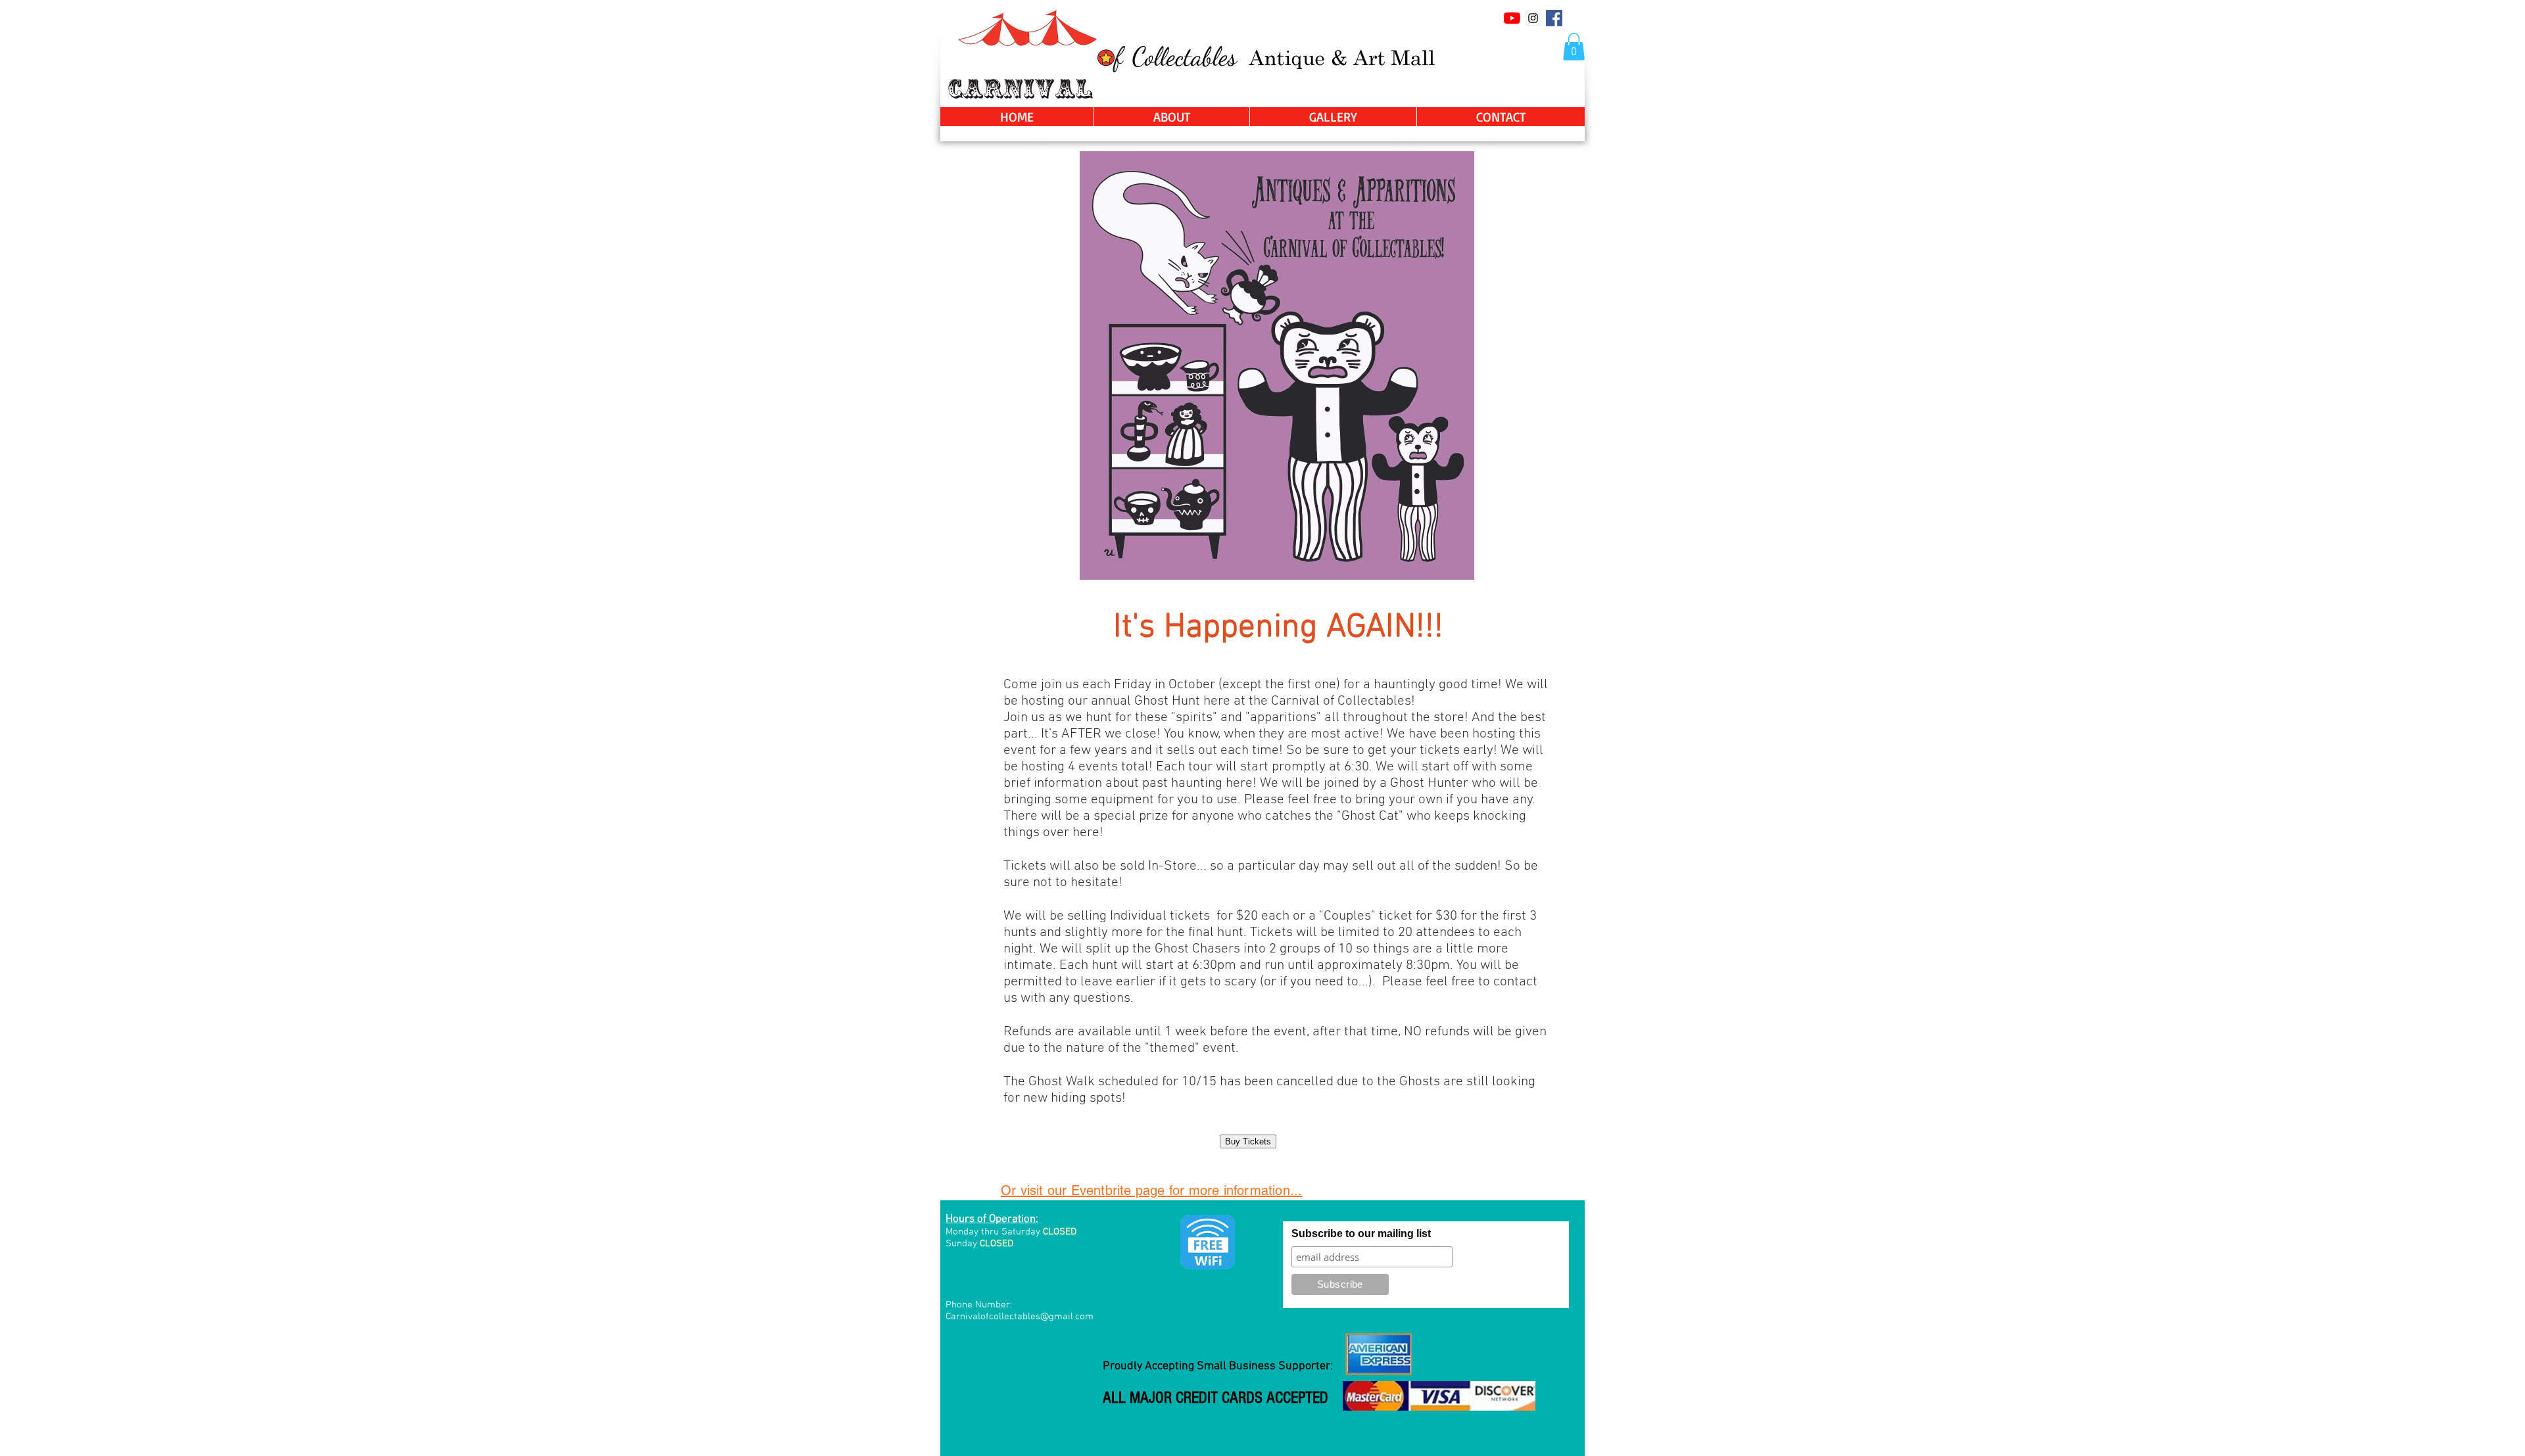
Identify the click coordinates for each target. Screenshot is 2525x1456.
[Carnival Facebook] (1554, 18)
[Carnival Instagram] (1533, 18)
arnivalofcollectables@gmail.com (1022, 1317)
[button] (1574, 47)
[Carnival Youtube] (1512, 18)
